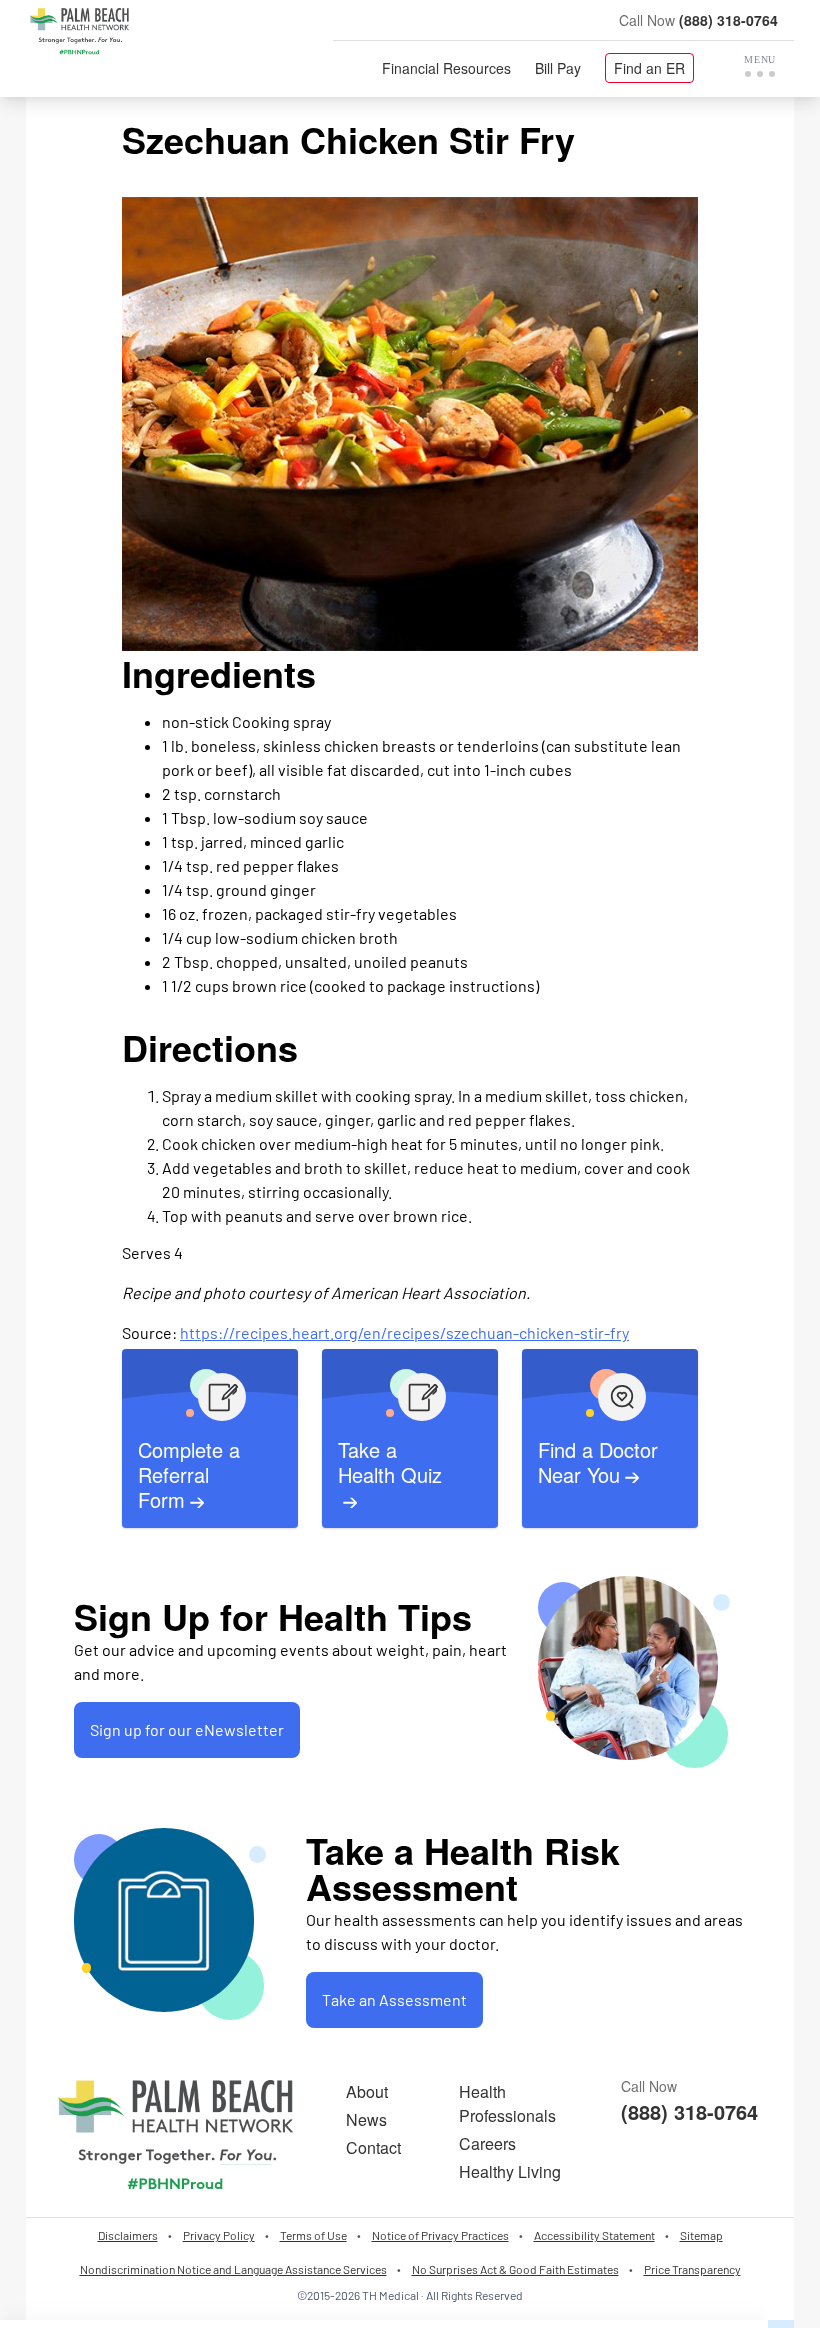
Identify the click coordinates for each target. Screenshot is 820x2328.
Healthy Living (510, 2171)
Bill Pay (558, 68)
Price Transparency (692, 2269)
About (367, 2091)
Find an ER (649, 68)
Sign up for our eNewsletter (187, 1729)
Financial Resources (446, 68)
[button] (760, 66)
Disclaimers (128, 2235)
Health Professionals (507, 2103)
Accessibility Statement (594, 2235)
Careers (487, 2143)
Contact (373, 2147)
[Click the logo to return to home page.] (79, 32)
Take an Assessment (394, 1999)
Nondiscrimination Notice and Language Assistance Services (233, 2269)
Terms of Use (313, 2235)
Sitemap (701, 2235)
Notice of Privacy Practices (440, 2235)
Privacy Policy (219, 2235)
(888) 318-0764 (728, 20)
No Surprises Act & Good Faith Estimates (515, 2269)
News (366, 2119)
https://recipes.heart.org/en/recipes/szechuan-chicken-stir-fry (404, 1332)
